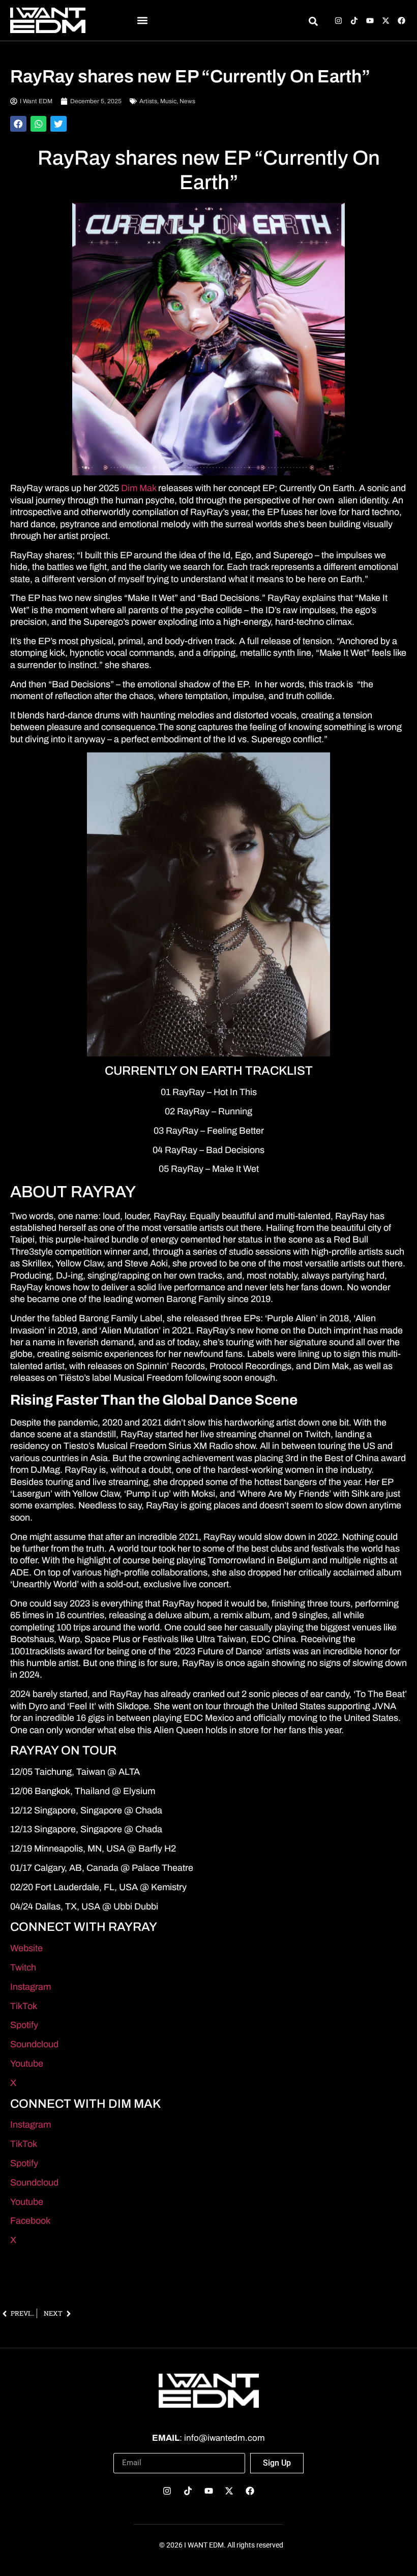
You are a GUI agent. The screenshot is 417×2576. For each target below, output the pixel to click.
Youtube (27, 2064)
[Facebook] (401, 21)
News (187, 101)
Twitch (23, 1967)
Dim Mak (139, 488)
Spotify (24, 2025)
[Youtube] (370, 21)
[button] (143, 21)
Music (168, 101)
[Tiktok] (354, 21)
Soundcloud (34, 2044)
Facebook (30, 2221)
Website (26, 1948)
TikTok (24, 2006)
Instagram (31, 1987)
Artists (148, 101)
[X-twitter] (386, 21)
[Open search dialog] (313, 23)
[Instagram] (338, 21)
